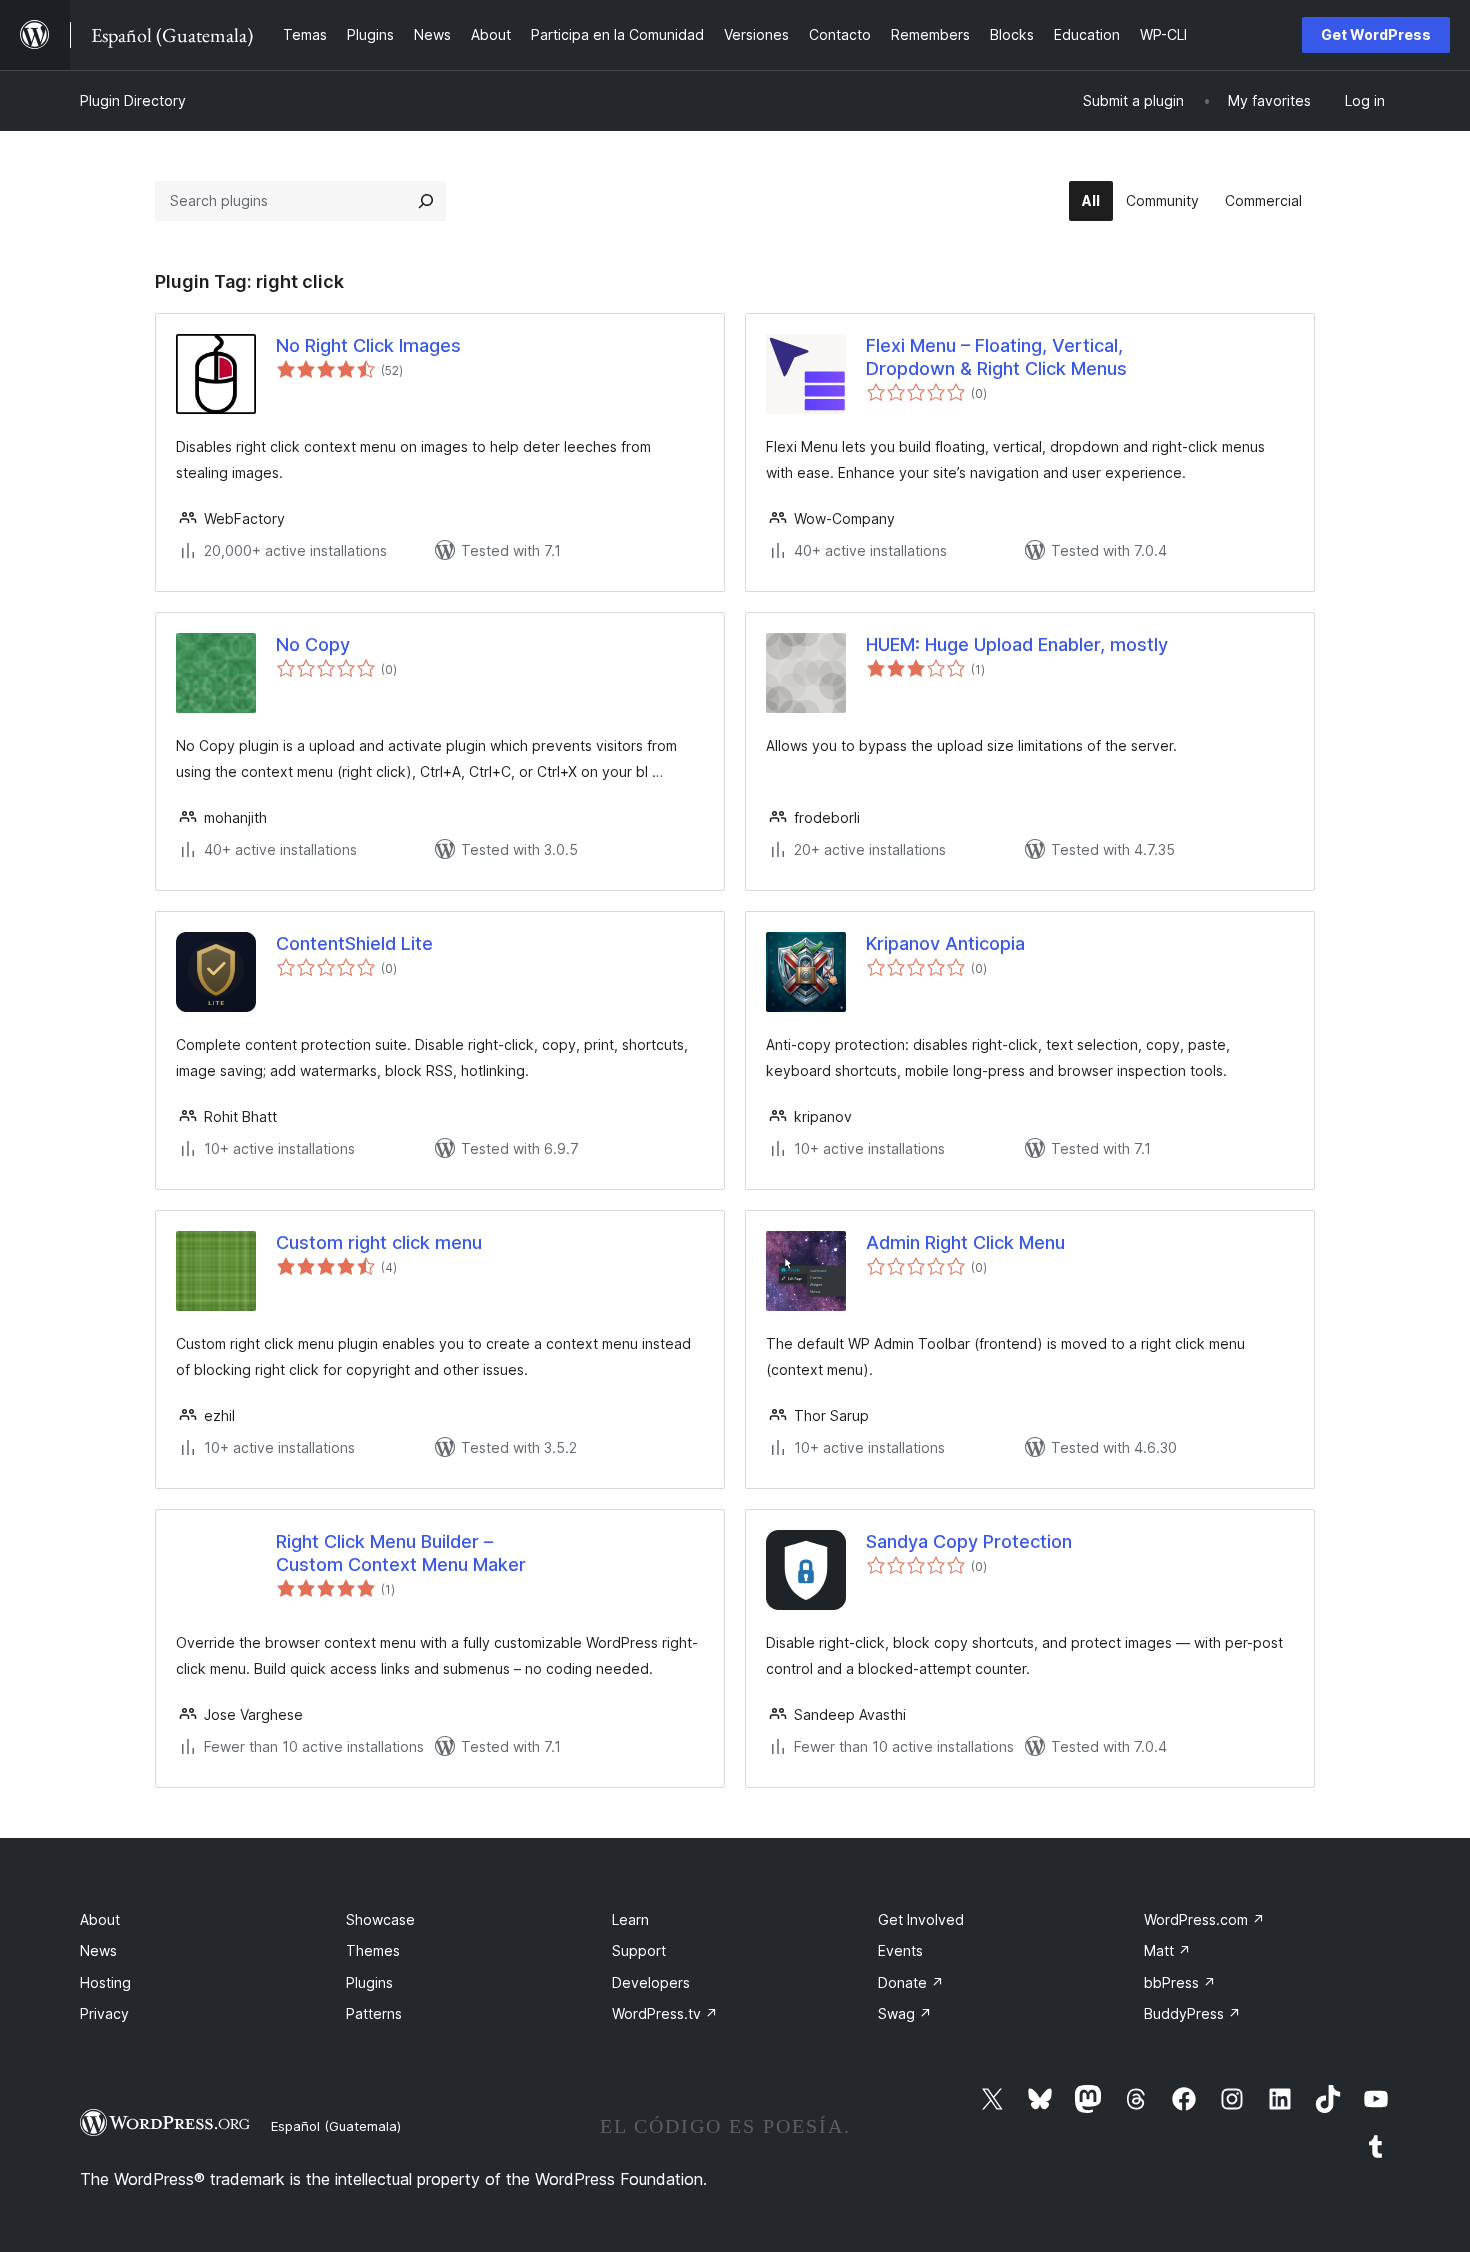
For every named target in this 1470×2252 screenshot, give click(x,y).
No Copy (313, 644)
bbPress (1180, 1982)
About (100, 1919)
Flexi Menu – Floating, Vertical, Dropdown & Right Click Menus (996, 357)
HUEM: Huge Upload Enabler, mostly (1017, 644)
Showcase (380, 1919)
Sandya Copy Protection (969, 1541)
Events (900, 1950)
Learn (630, 1919)
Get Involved (921, 1919)
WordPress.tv (665, 2013)
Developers (651, 1982)
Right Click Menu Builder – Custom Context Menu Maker (401, 1553)
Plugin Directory (133, 100)
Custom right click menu (379, 1242)
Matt (1167, 1950)
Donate (911, 1982)
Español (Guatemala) (336, 2126)
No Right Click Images (368, 345)
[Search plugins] (426, 201)
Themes (373, 1950)
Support (639, 1950)
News (98, 1950)
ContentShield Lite (354, 943)
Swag (905, 2013)
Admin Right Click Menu (965, 1242)
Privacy (104, 2013)
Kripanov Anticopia (945, 943)
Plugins (369, 1982)
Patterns (374, 2013)
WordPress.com (1204, 1919)
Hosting (105, 1982)
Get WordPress (1376, 34)
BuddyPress (1192, 2013)
